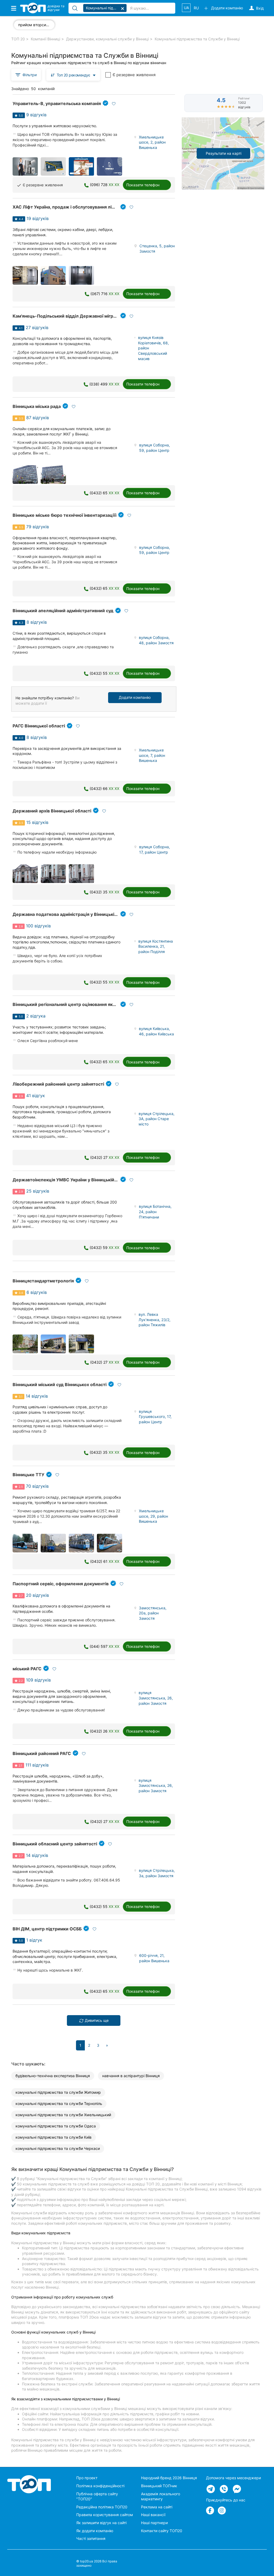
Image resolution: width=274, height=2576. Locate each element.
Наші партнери (154, 2523)
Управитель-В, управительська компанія (57, 103)
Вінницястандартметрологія (43, 1281)
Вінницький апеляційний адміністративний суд (63, 611)
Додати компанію (135, 697)
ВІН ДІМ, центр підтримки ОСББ (47, 1929)
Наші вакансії (153, 2515)
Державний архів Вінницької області (52, 811)
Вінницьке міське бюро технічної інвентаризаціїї (64, 515)
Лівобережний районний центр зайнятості (58, 1084)
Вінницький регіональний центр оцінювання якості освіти (74, 1004)
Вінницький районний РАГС (42, 1753)
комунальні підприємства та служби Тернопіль (59, 2103)
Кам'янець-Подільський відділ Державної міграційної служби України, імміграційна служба (111, 316)
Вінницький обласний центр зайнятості (55, 1844)
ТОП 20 (18, 39)
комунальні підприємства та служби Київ (54, 2137)
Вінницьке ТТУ (28, 1475)
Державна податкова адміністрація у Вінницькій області (73, 914)
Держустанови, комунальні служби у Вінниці (107, 39)
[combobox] (73, 75)
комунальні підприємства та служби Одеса (56, 2126)
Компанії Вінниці (45, 39)
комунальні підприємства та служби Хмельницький (63, 2115)
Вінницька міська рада (37, 406)
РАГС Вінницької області (39, 726)
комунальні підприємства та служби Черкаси (58, 2148)
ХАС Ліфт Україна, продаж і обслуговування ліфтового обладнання (84, 207)
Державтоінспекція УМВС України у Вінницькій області (72, 1180)
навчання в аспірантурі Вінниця (131, 2076)
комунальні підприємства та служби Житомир (58, 2092)
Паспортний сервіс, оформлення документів (61, 1584)
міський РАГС (27, 1669)
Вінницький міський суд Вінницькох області (60, 1385)
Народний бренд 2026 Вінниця (169, 2478)
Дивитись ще (96, 2020)
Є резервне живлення (134, 75)
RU (196, 8)
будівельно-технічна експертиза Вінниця (53, 2076)
